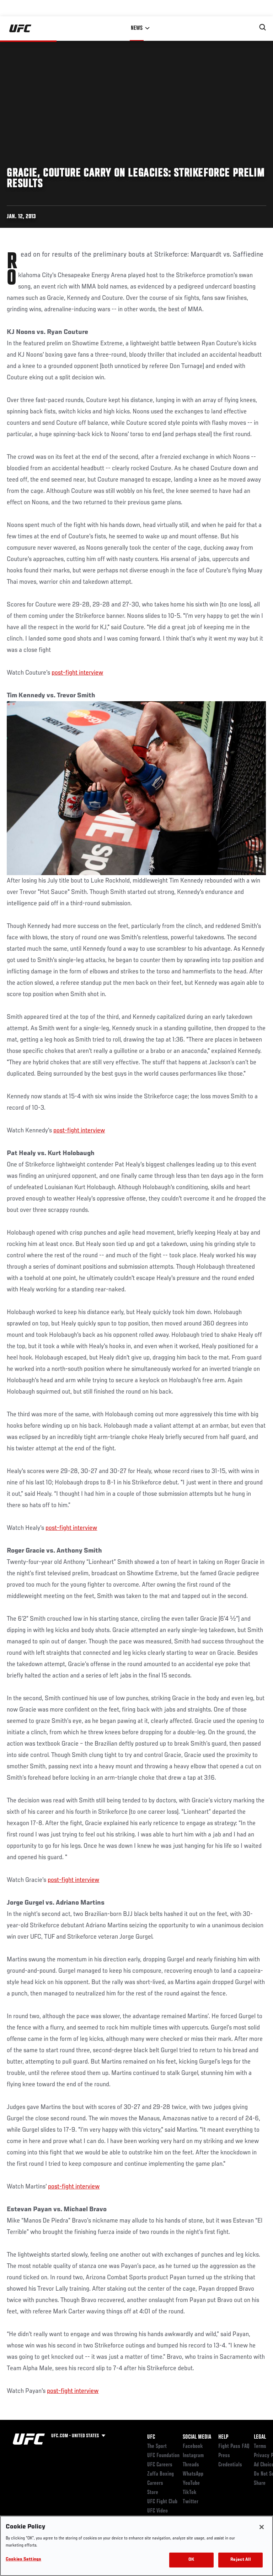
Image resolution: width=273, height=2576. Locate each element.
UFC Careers (160, 2465)
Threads (191, 2465)
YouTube (191, 2483)
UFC (151, 2437)
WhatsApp (193, 2474)
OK (191, 2560)
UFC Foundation (163, 2456)
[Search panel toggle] (263, 27)
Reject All (240, 2560)
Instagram (193, 2456)
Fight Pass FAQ (234, 2446)
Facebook (193, 2446)
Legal (260, 2437)
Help (223, 2437)
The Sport (157, 2446)
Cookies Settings (23, 2559)
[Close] (262, 2527)
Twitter (191, 2502)
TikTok (190, 2493)
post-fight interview (77, 673)
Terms (260, 2446)
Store (153, 2493)
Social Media (197, 2437)
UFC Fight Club (162, 2502)
